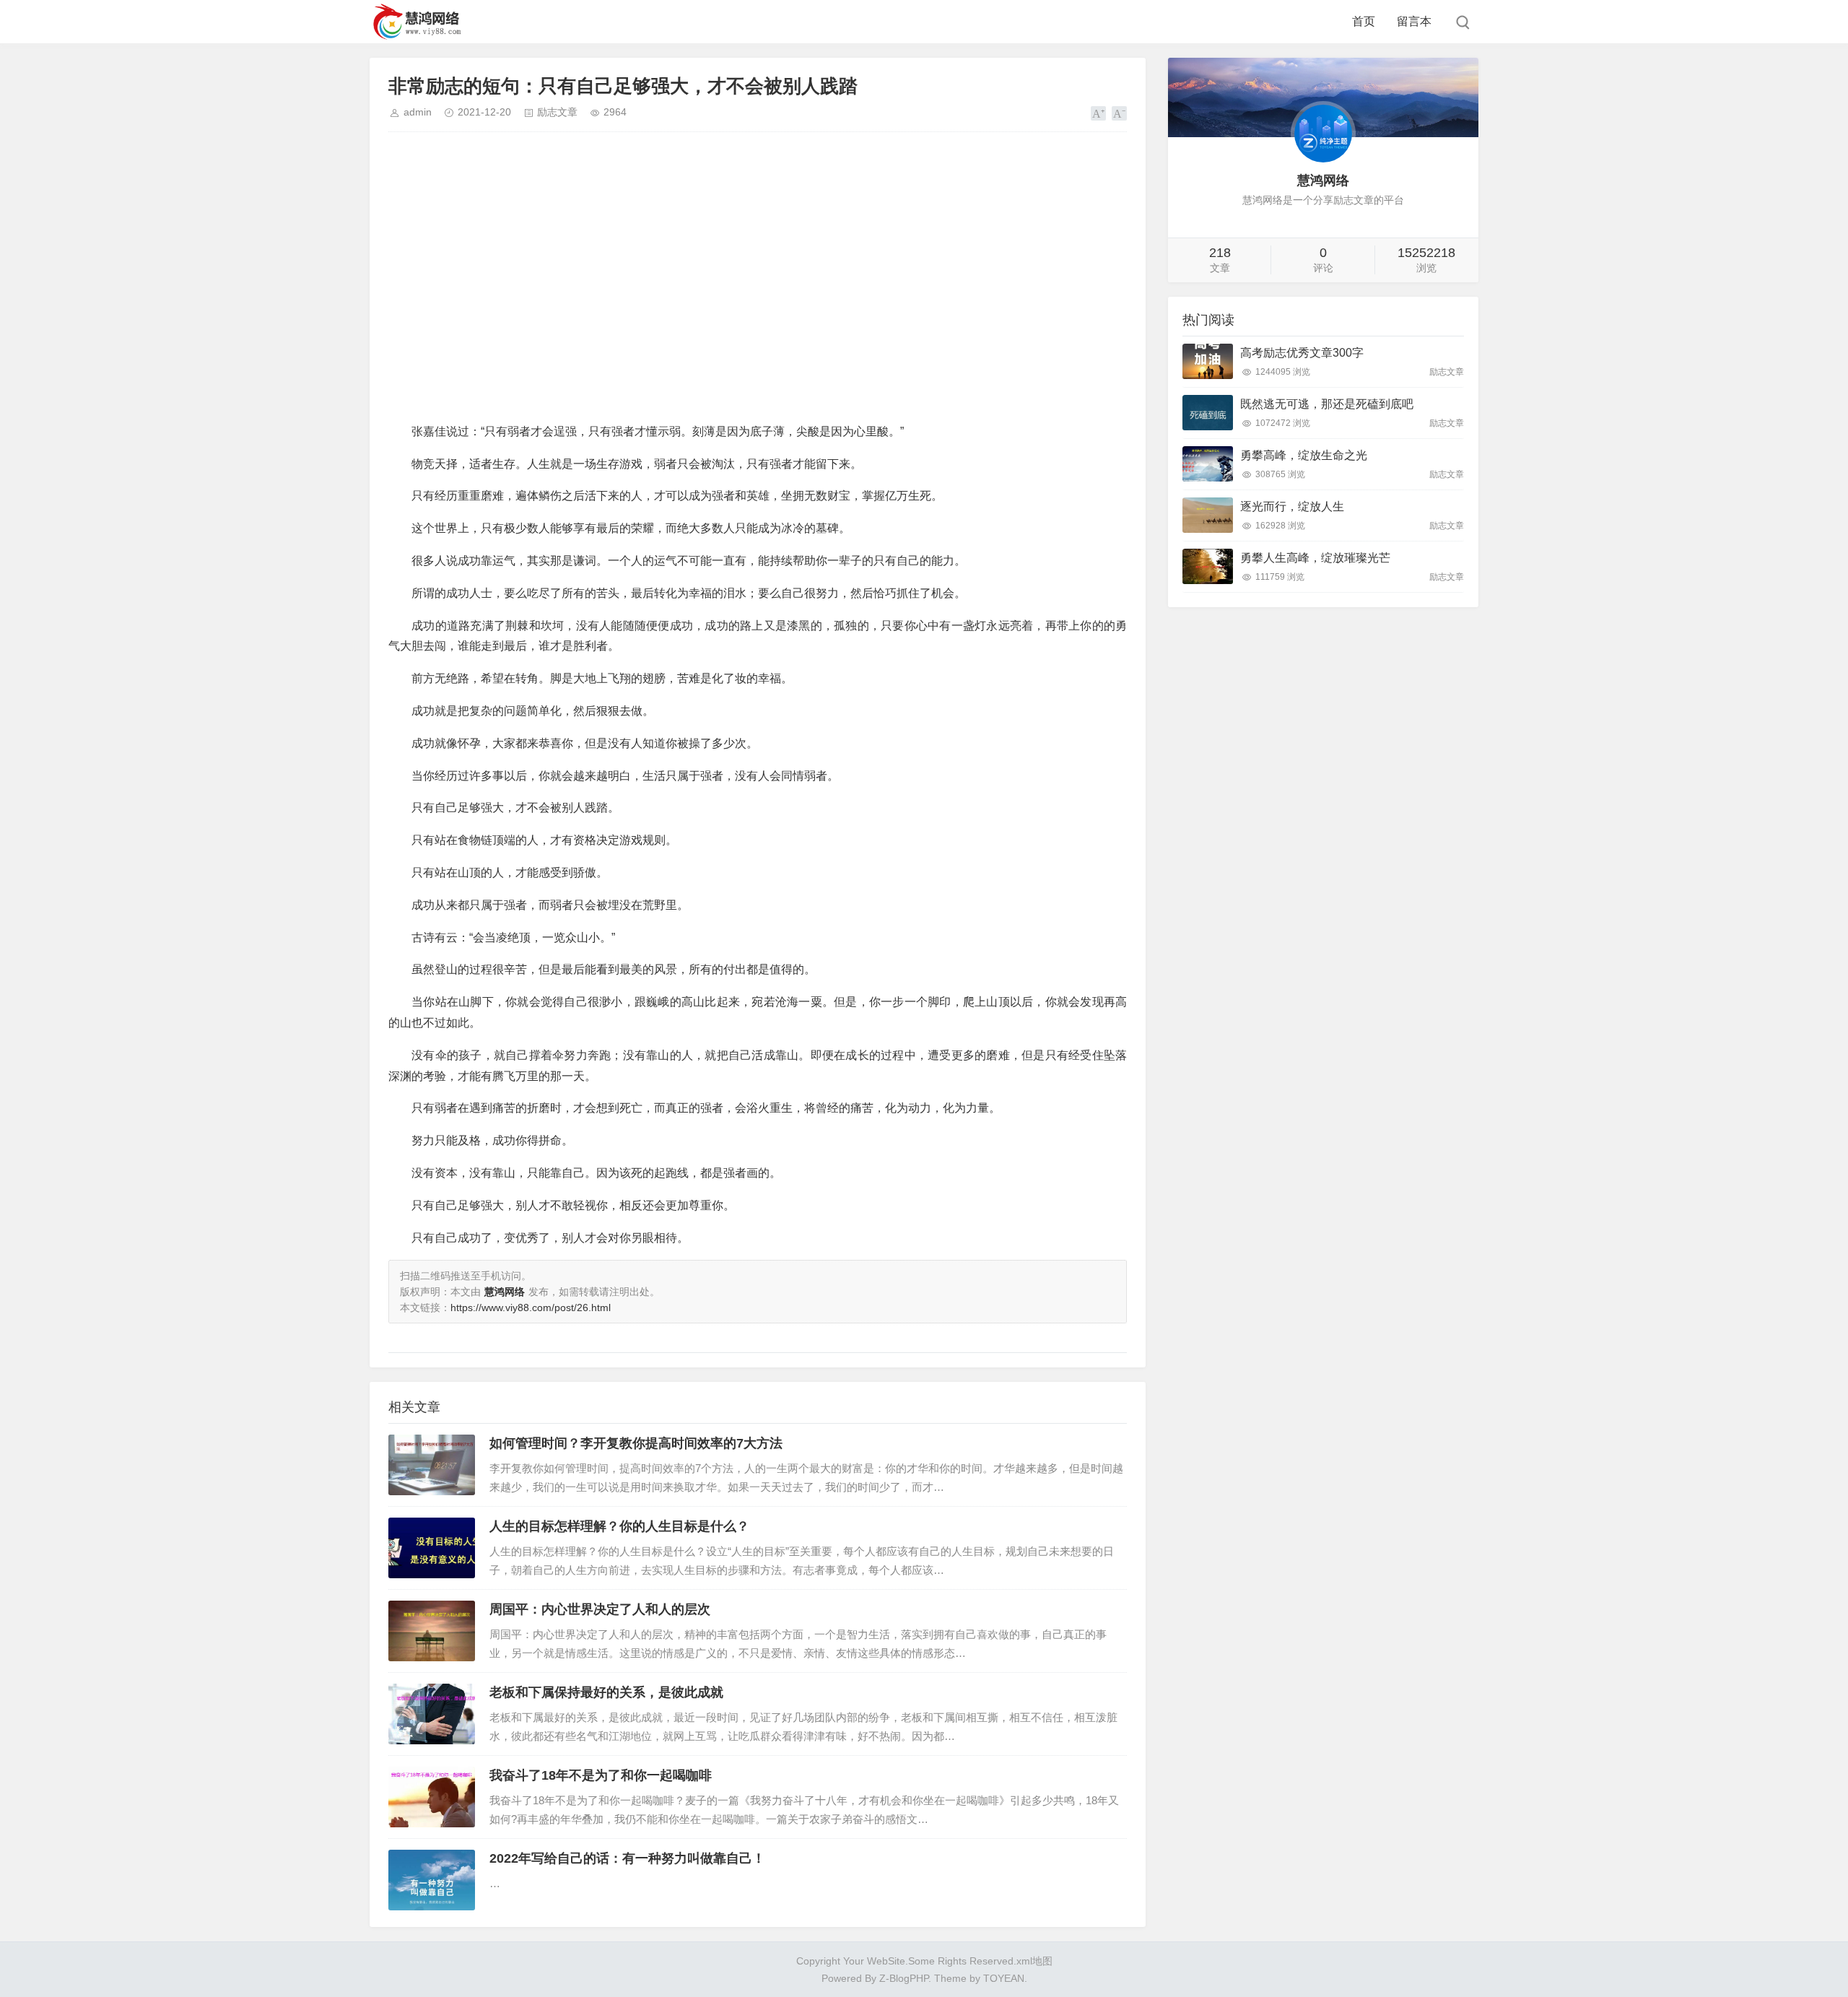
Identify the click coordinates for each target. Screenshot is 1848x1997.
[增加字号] (1098, 113)
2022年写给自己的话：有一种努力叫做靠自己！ (627, 1858)
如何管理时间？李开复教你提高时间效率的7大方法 (636, 1443)
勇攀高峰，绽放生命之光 (1304, 455)
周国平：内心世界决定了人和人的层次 (600, 1609)
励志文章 (557, 112)
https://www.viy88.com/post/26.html (531, 1308)
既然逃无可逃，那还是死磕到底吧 (1327, 404)
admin (418, 112)
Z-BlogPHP (904, 1978)
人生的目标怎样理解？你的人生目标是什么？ (619, 1526)
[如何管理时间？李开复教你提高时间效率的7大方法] (432, 1465)
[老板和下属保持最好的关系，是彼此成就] (432, 1714)
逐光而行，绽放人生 (1292, 506)
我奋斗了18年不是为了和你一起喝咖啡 (601, 1775)
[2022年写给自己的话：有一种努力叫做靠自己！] (432, 1880)
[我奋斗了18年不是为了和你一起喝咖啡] (432, 1797)
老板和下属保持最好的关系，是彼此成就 (606, 1692)
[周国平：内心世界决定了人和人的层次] (432, 1631)
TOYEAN (1004, 1978)
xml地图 (1034, 1961)
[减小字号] (1119, 113)
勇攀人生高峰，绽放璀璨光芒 (1315, 558)
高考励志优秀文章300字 (1302, 353)
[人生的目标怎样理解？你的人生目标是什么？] (432, 1548)
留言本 (1414, 21)
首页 (1364, 21)
